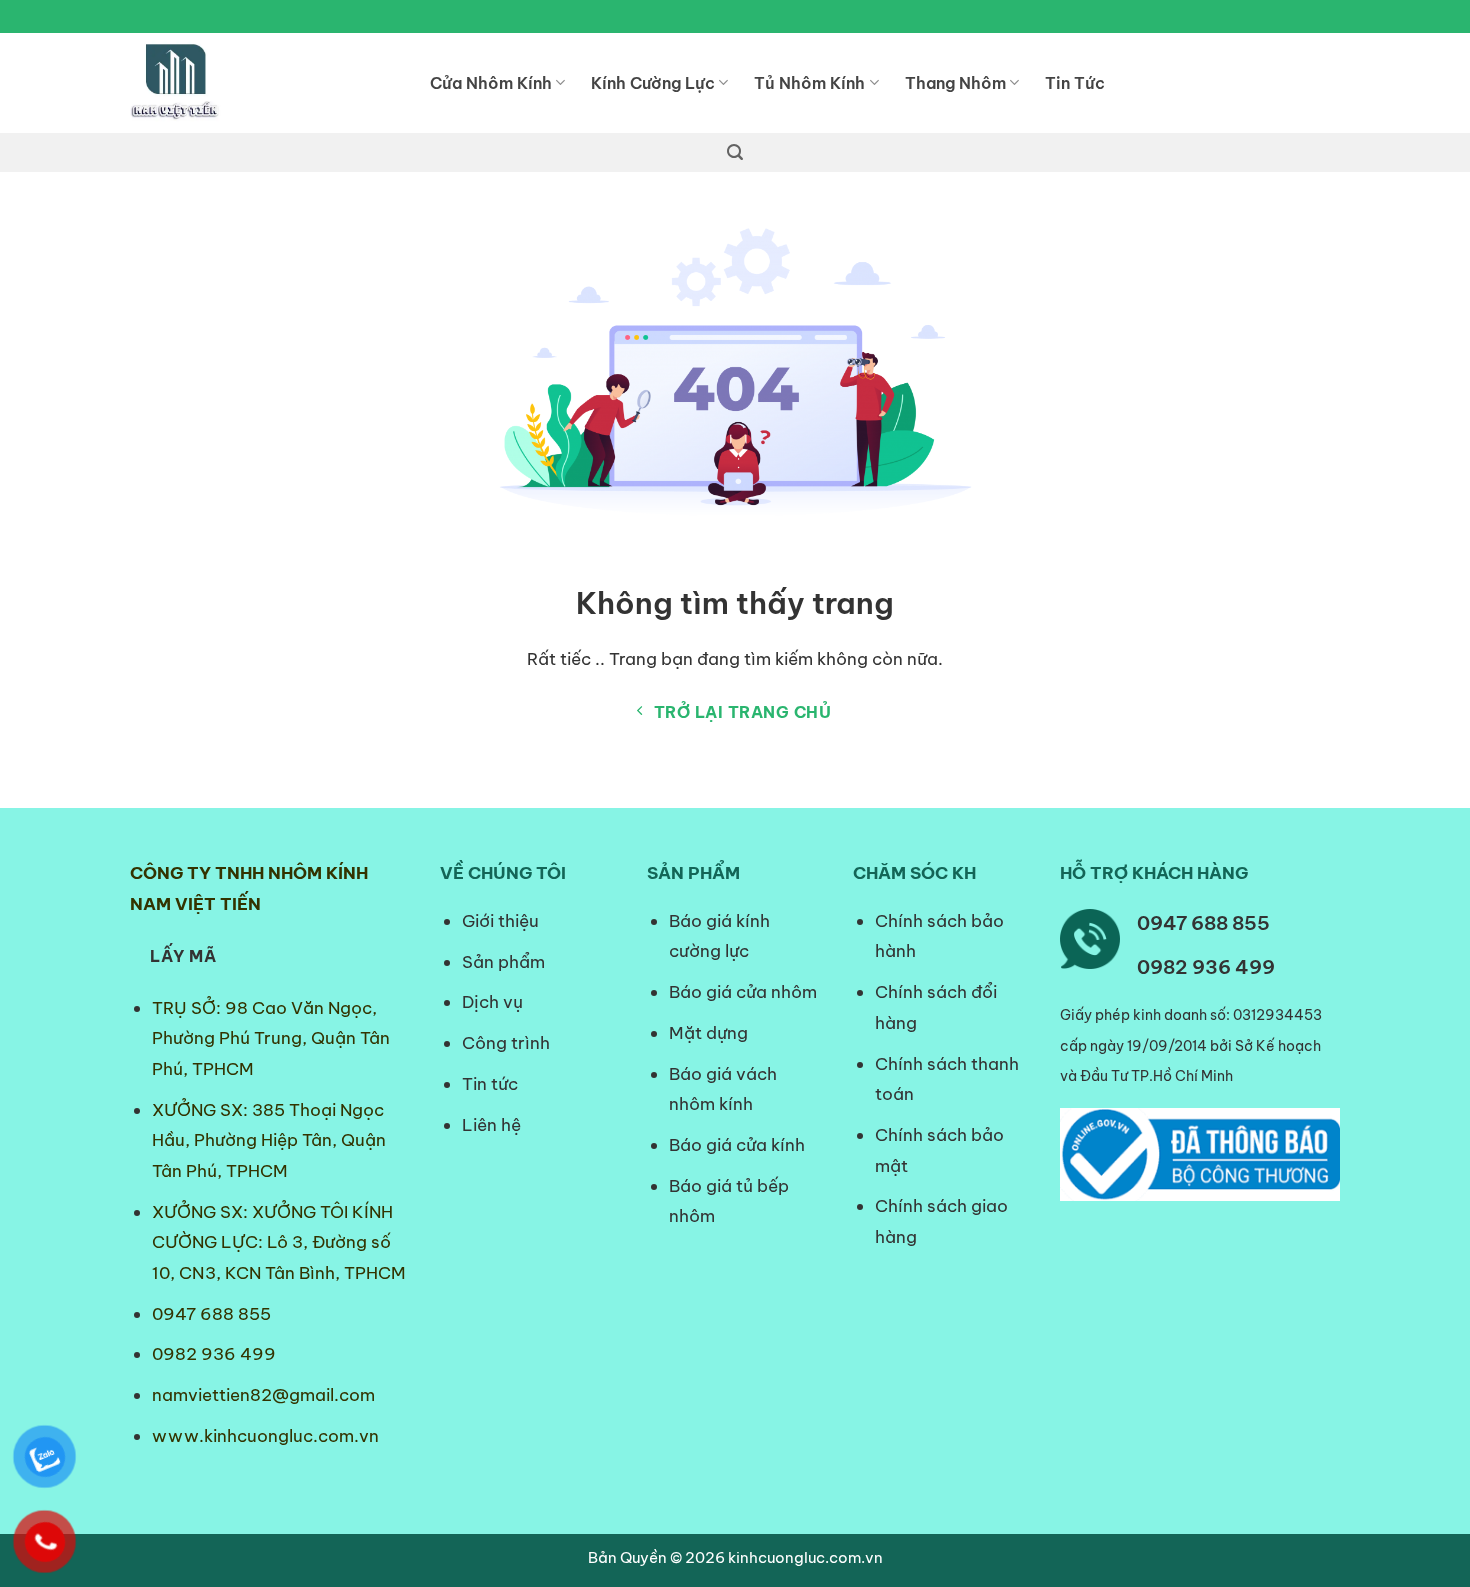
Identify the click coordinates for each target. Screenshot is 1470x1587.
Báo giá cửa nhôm (743, 992)
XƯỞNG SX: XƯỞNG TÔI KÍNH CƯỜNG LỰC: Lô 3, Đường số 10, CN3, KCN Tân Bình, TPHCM (279, 1242)
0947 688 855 (211, 1314)
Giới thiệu (500, 921)
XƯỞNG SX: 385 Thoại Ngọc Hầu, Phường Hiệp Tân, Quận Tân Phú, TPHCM (269, 1140)
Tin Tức (1075, 83)
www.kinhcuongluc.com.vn (265, 1436)
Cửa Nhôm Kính (491, 83)
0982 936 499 (214, 1354)
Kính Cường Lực (653, 83)
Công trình (506, 1043)
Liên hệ (491, 1125)
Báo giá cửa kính (739, 1145)
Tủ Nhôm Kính (809, 83)
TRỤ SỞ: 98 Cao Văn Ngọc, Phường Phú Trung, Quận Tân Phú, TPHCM (271, 1038)
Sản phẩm (503, 962)
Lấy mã (183, 956)
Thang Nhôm (955, 83)
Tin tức (490, 1084)
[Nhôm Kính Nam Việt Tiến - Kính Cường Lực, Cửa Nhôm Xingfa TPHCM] (265, 83)
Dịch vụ (492, 1002)
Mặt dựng (708, 1033)
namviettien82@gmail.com (263, 1395)
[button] (735, 152)
